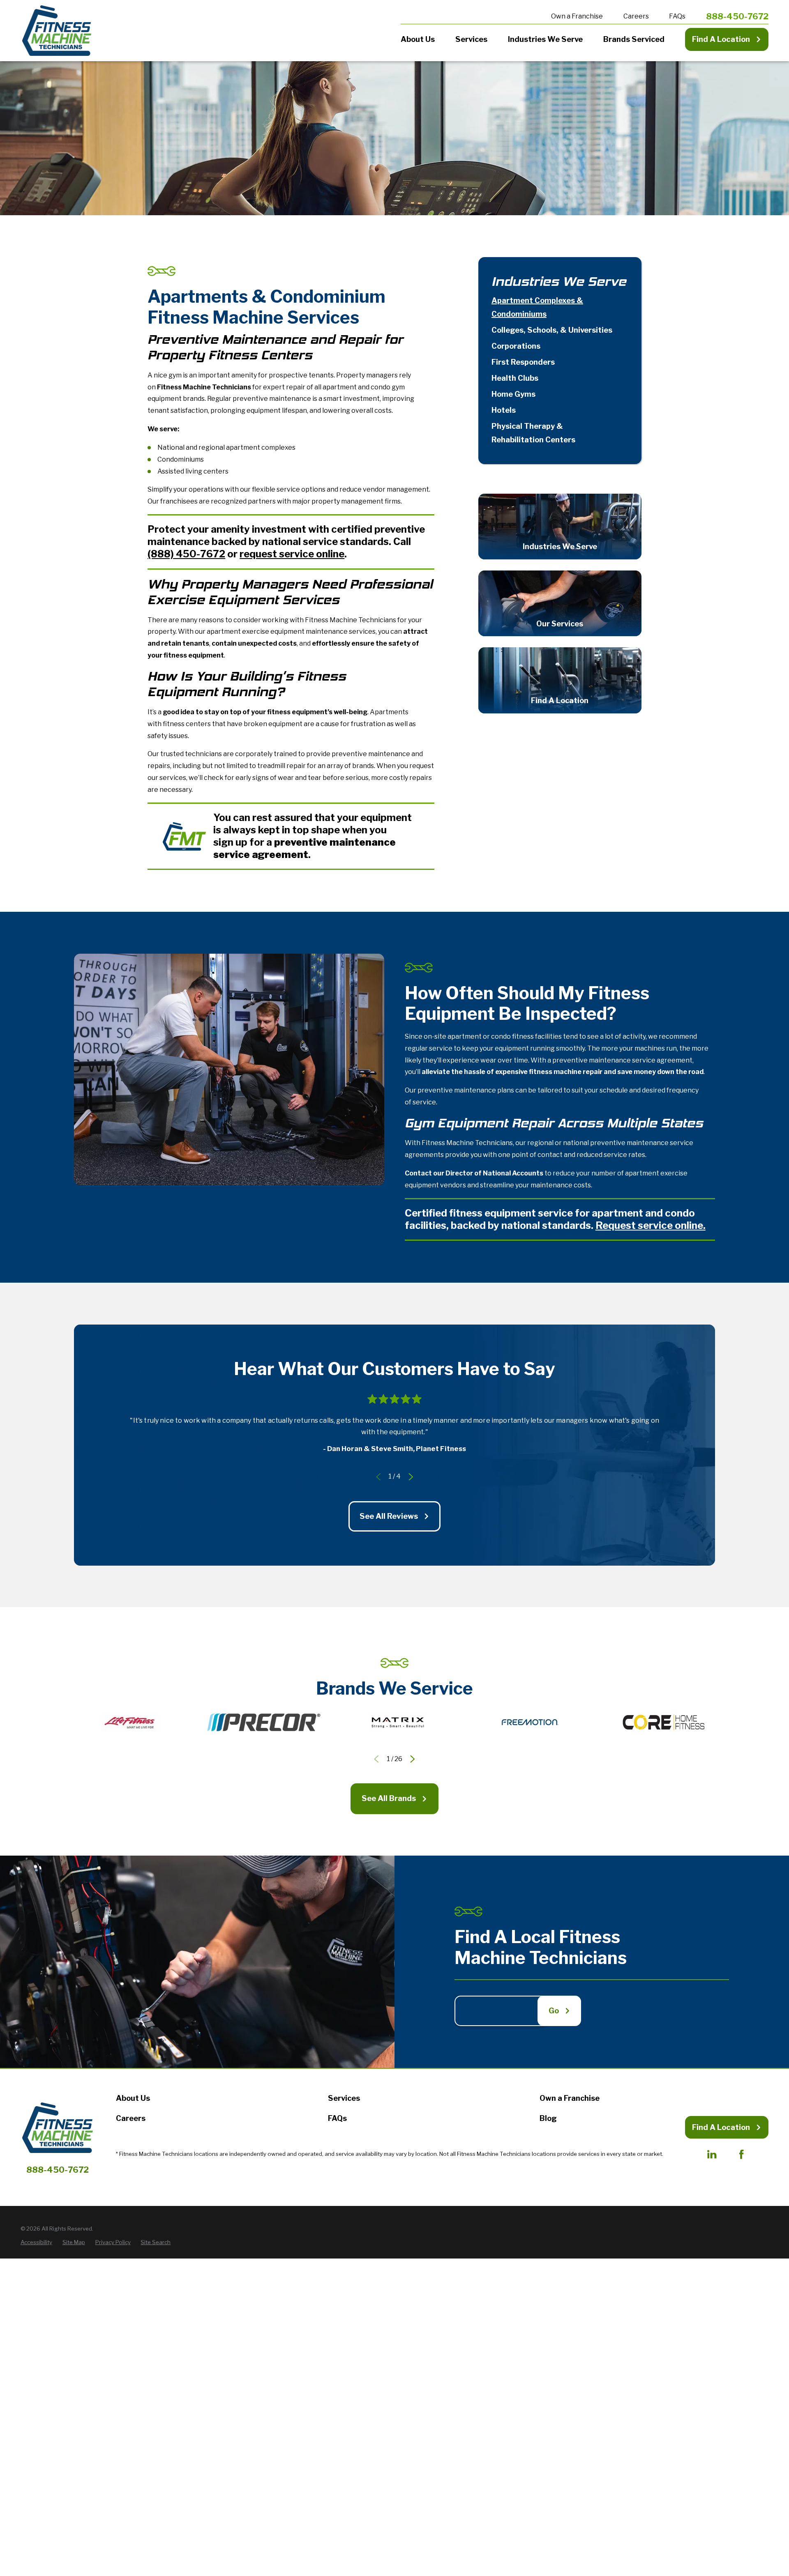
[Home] (57, 31)
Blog (548, 2118)
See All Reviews (389, 1516)
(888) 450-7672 (186, 554)
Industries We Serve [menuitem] (545, 39)
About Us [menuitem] (418, 39)
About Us (133, 2098)
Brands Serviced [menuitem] (634, 39)
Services (344, 2098)
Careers (636, 16)
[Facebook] (741, 2154)
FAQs (677, 16)
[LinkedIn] (712, 2154)
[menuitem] (560, 308)
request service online (292, 554)
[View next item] (411, 1477)
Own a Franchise (577, 16)
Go (554, 2011)
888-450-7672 (737, 16)
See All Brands (389, 1798)
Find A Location (721, 39)
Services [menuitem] (471, 39)
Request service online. (651, 1225)
